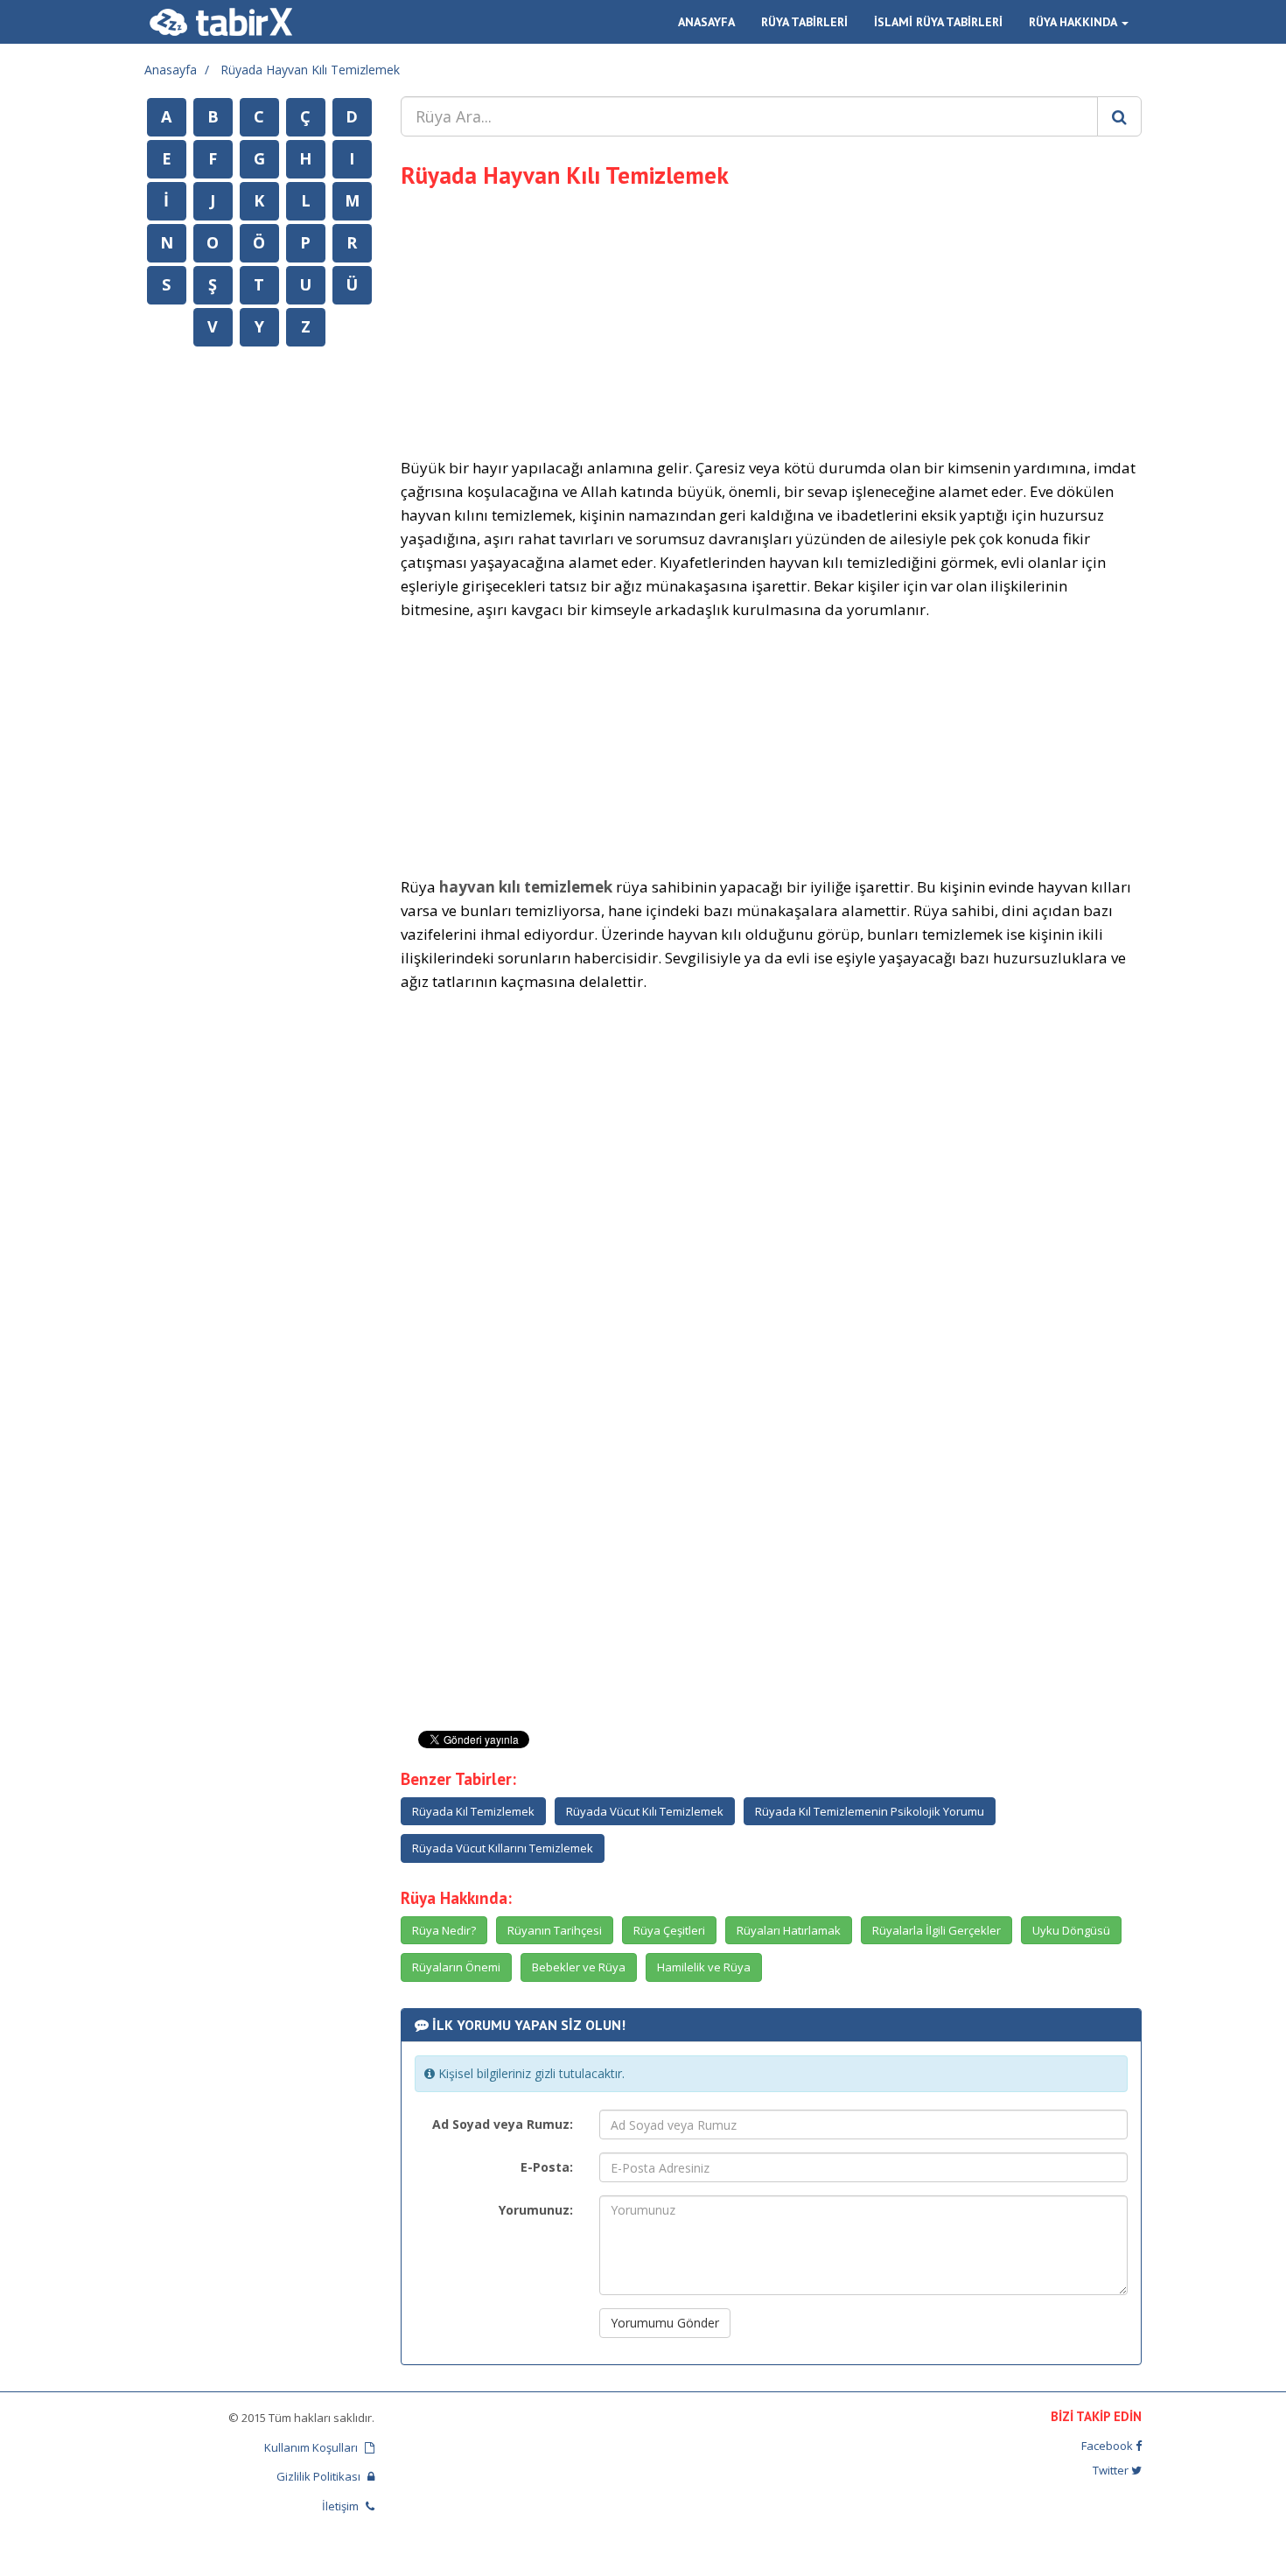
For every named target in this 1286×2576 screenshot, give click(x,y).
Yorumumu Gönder (665, 2323)
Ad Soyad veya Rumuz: (503, 2124)
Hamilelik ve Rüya (704, 1967)
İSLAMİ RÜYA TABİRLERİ (938, 22)
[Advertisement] (772, 320)
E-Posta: (547, 2167)
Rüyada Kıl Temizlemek (473, 1811)
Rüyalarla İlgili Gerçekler (937, 1930)
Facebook (1108, 2446)
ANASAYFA (706, 22)
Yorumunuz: (536, 2210)
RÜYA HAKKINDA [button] (1074, 22)
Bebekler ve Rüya (579, 1967)
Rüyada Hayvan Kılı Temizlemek (310, 70)
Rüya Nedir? (444, 1930)
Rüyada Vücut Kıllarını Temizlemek (503, 1848)
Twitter (1112, 2470)
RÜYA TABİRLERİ (804, 22)
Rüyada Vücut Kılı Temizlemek (645, 1811)
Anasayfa (171, 70)
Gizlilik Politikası (320, 2476)
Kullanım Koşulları (312, 2447)
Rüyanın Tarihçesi (555, 1930)
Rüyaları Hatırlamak (789, 1930)
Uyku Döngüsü (1071, 1930)
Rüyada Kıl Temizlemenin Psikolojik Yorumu (870, 1811)
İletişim (342, 2506)
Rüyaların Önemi (456, 1967)
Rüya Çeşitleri (669, 1930)
